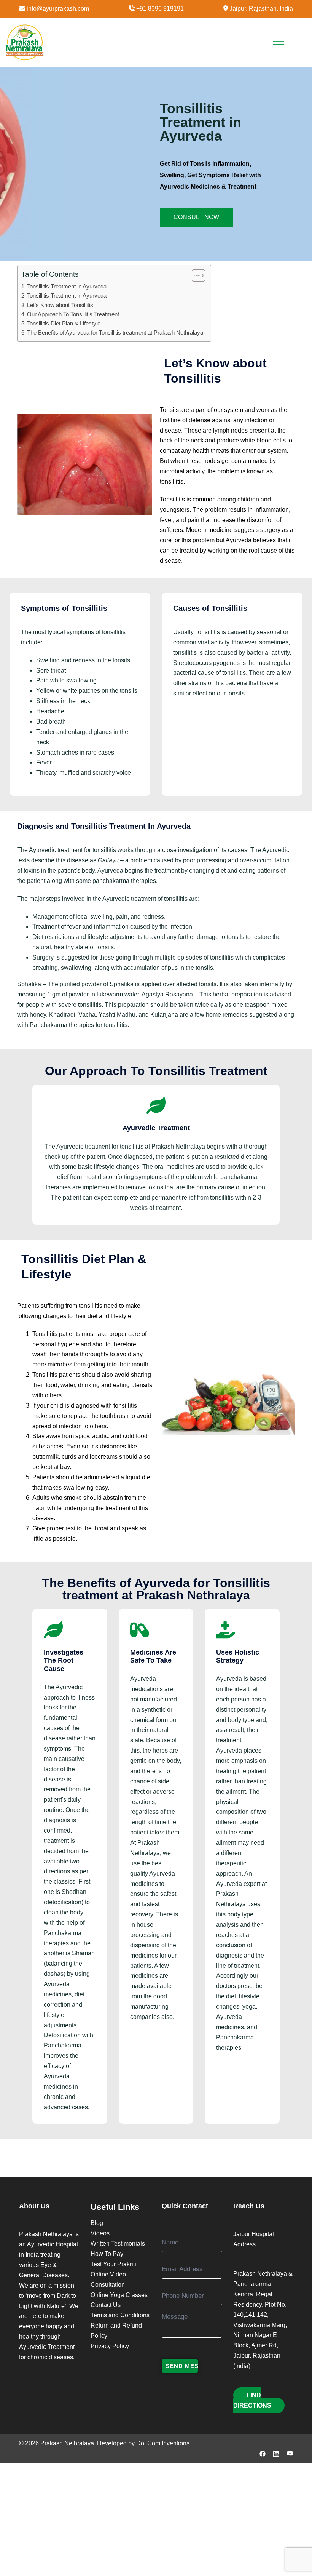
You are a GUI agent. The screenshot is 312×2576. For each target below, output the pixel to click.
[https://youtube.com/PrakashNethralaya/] (290, 2453)
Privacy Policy (110, 2346)
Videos (100, 2233)
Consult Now (196, 217)
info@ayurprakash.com (58, 9)
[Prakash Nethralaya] (25, 42)
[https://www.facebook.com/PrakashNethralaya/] (263, 2453)
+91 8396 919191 (160, 9)
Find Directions (252, 2400)
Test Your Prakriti (113, 2264)
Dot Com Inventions (163, 2443)
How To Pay (107, 2254)
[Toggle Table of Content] (195, 276)
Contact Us (106, 2305)
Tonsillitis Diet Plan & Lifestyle (64, 323)
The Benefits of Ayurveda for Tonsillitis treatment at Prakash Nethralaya (115, 332)
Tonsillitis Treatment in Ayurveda (67, 286)
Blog (97, 2223)
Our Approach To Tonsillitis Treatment (73, 314)
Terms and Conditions (120, 2315)
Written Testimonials (118, 2244)
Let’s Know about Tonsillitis (60, 305)
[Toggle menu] (275, 42)
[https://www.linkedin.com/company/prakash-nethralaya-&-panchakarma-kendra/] (276, 2453)
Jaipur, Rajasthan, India (261, 9)
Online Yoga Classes (119, 2295)
